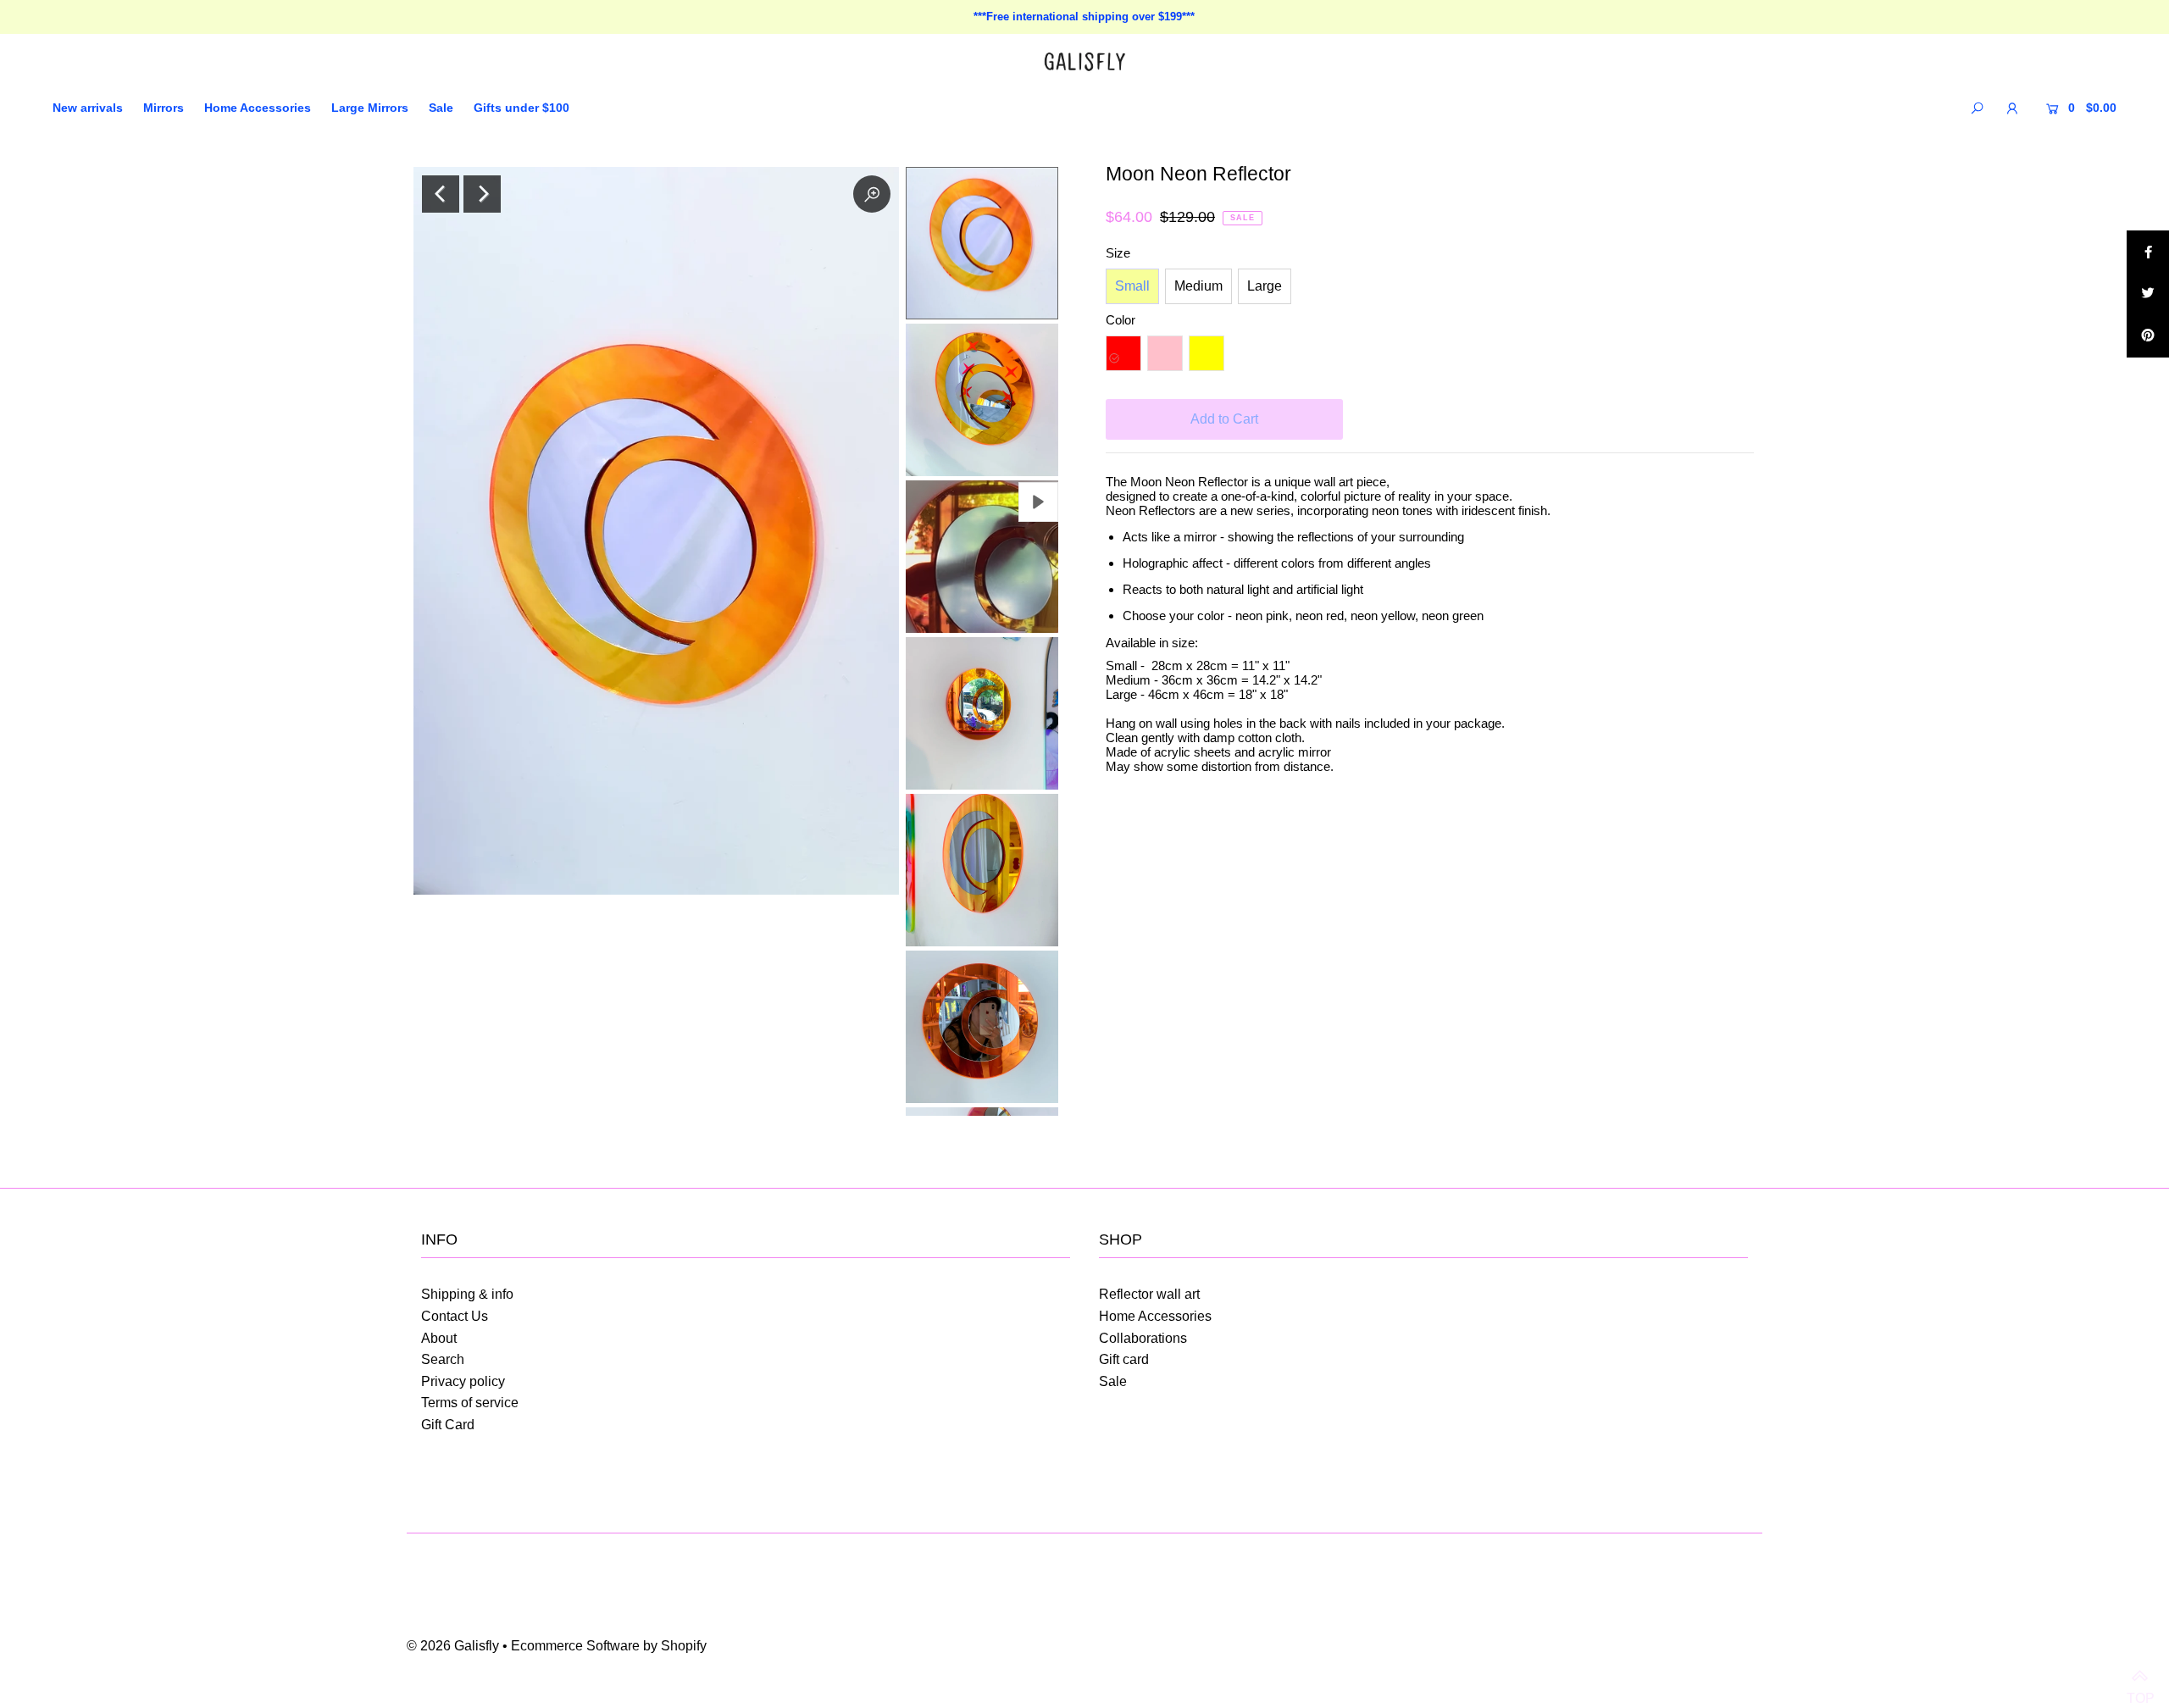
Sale (1113, 1381)
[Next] (482, 194)
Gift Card (448, 1425)
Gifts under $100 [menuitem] (521, 108)
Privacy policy (463, 1381)
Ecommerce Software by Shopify (609, 1646)
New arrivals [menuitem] (88, 108)
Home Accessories (1155, 1316)
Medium (1198, 286)
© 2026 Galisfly (453, 1646)
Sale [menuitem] (441, 108)
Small (1132, 286)
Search (443, 1359)
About (439, 1338)
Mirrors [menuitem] (164, 108)
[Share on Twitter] (2148, 294)
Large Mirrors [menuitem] (370, 108)
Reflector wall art (1149, 1294)
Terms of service (470, 1403)
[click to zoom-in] (872, 194)
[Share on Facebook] (2148, 252)
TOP (2139, 1678)
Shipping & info (467, 1294)
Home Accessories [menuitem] (258, 108)
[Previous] (441, 194)
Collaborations (1143, 1338)
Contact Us (455, 1316)
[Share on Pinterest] (2148, 336)
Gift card (1124, 1359)
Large (1265, 286)
